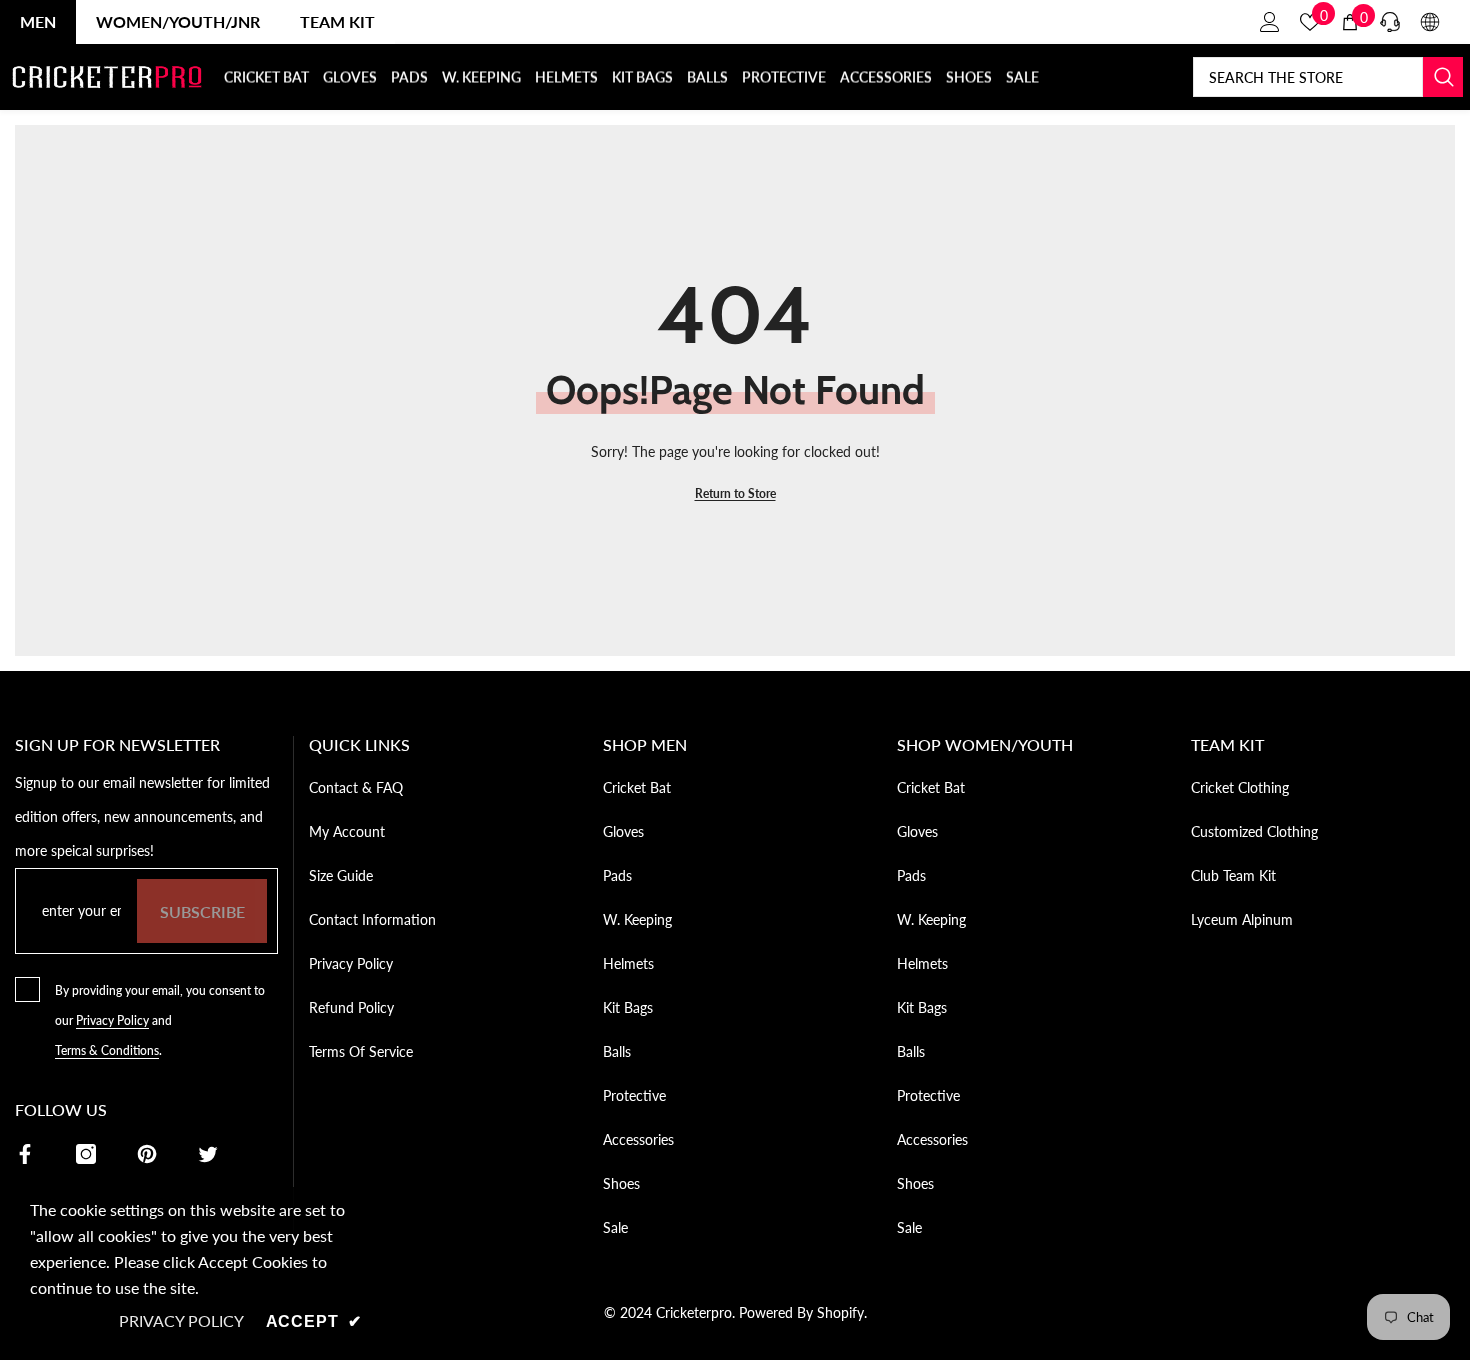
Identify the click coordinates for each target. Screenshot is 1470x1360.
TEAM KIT (337, 21)
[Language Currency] (1430, 22)
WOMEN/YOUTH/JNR (178, 21)
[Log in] (1270, 22)
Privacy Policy (112, 1020)
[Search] (1328, 77)
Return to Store (735, 493)
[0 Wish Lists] (1310, 22)
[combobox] (1308, 77)
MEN (38, 21)
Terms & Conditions (107, 1050)
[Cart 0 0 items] (1350, 22)
